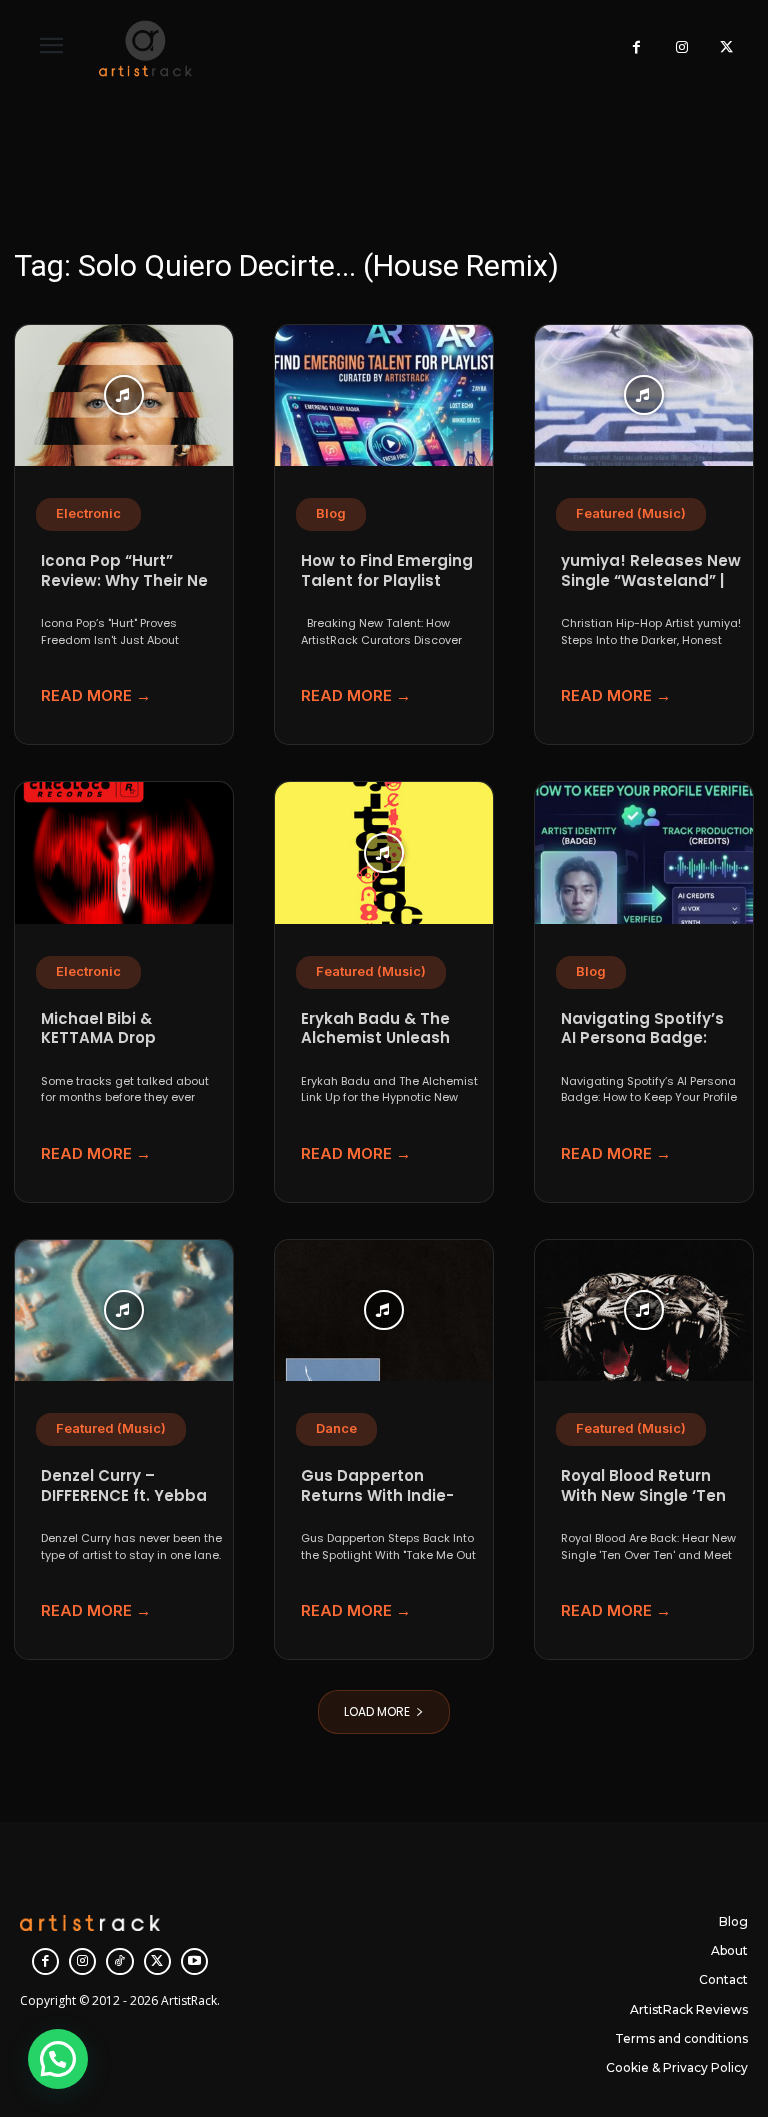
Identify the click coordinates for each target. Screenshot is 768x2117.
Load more (377, 1711)
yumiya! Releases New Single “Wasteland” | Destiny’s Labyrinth (651, 580)
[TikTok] (119, 1961)
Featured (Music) (631, 513)
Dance (336, 1428)
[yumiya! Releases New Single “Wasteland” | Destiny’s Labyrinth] (644, 396)
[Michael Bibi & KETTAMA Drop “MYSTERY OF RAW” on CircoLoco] (124, 853)
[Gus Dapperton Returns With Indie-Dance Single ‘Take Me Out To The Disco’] (384, 1311)
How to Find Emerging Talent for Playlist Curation (387, 580)
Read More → (96, 695)
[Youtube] (194, 1961)
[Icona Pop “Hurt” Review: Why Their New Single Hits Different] (124, 396)
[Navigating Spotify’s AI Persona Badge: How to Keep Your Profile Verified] (644, 853)
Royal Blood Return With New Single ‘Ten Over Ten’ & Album (643, 1495)
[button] (58, 2059)
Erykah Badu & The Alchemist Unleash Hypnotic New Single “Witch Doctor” (382, 1048)
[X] (726, 48)
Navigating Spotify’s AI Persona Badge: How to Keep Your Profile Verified (642, 1048)
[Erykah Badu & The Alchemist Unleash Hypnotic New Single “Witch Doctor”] (384, 853)
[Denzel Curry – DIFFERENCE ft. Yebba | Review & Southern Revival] (124, 1311)
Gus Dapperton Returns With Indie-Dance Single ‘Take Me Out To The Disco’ (391, 1505)
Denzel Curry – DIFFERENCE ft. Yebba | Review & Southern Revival (128, 1505)
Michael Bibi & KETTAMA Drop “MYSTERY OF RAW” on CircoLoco (128, 1048)
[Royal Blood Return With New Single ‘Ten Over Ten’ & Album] (644, 1311)
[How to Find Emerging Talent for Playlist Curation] (384, 396)
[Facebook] (636, 48)
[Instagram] (681, 48)
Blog (331, 513)
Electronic (88, 513)
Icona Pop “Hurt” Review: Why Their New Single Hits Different (131, 580)
